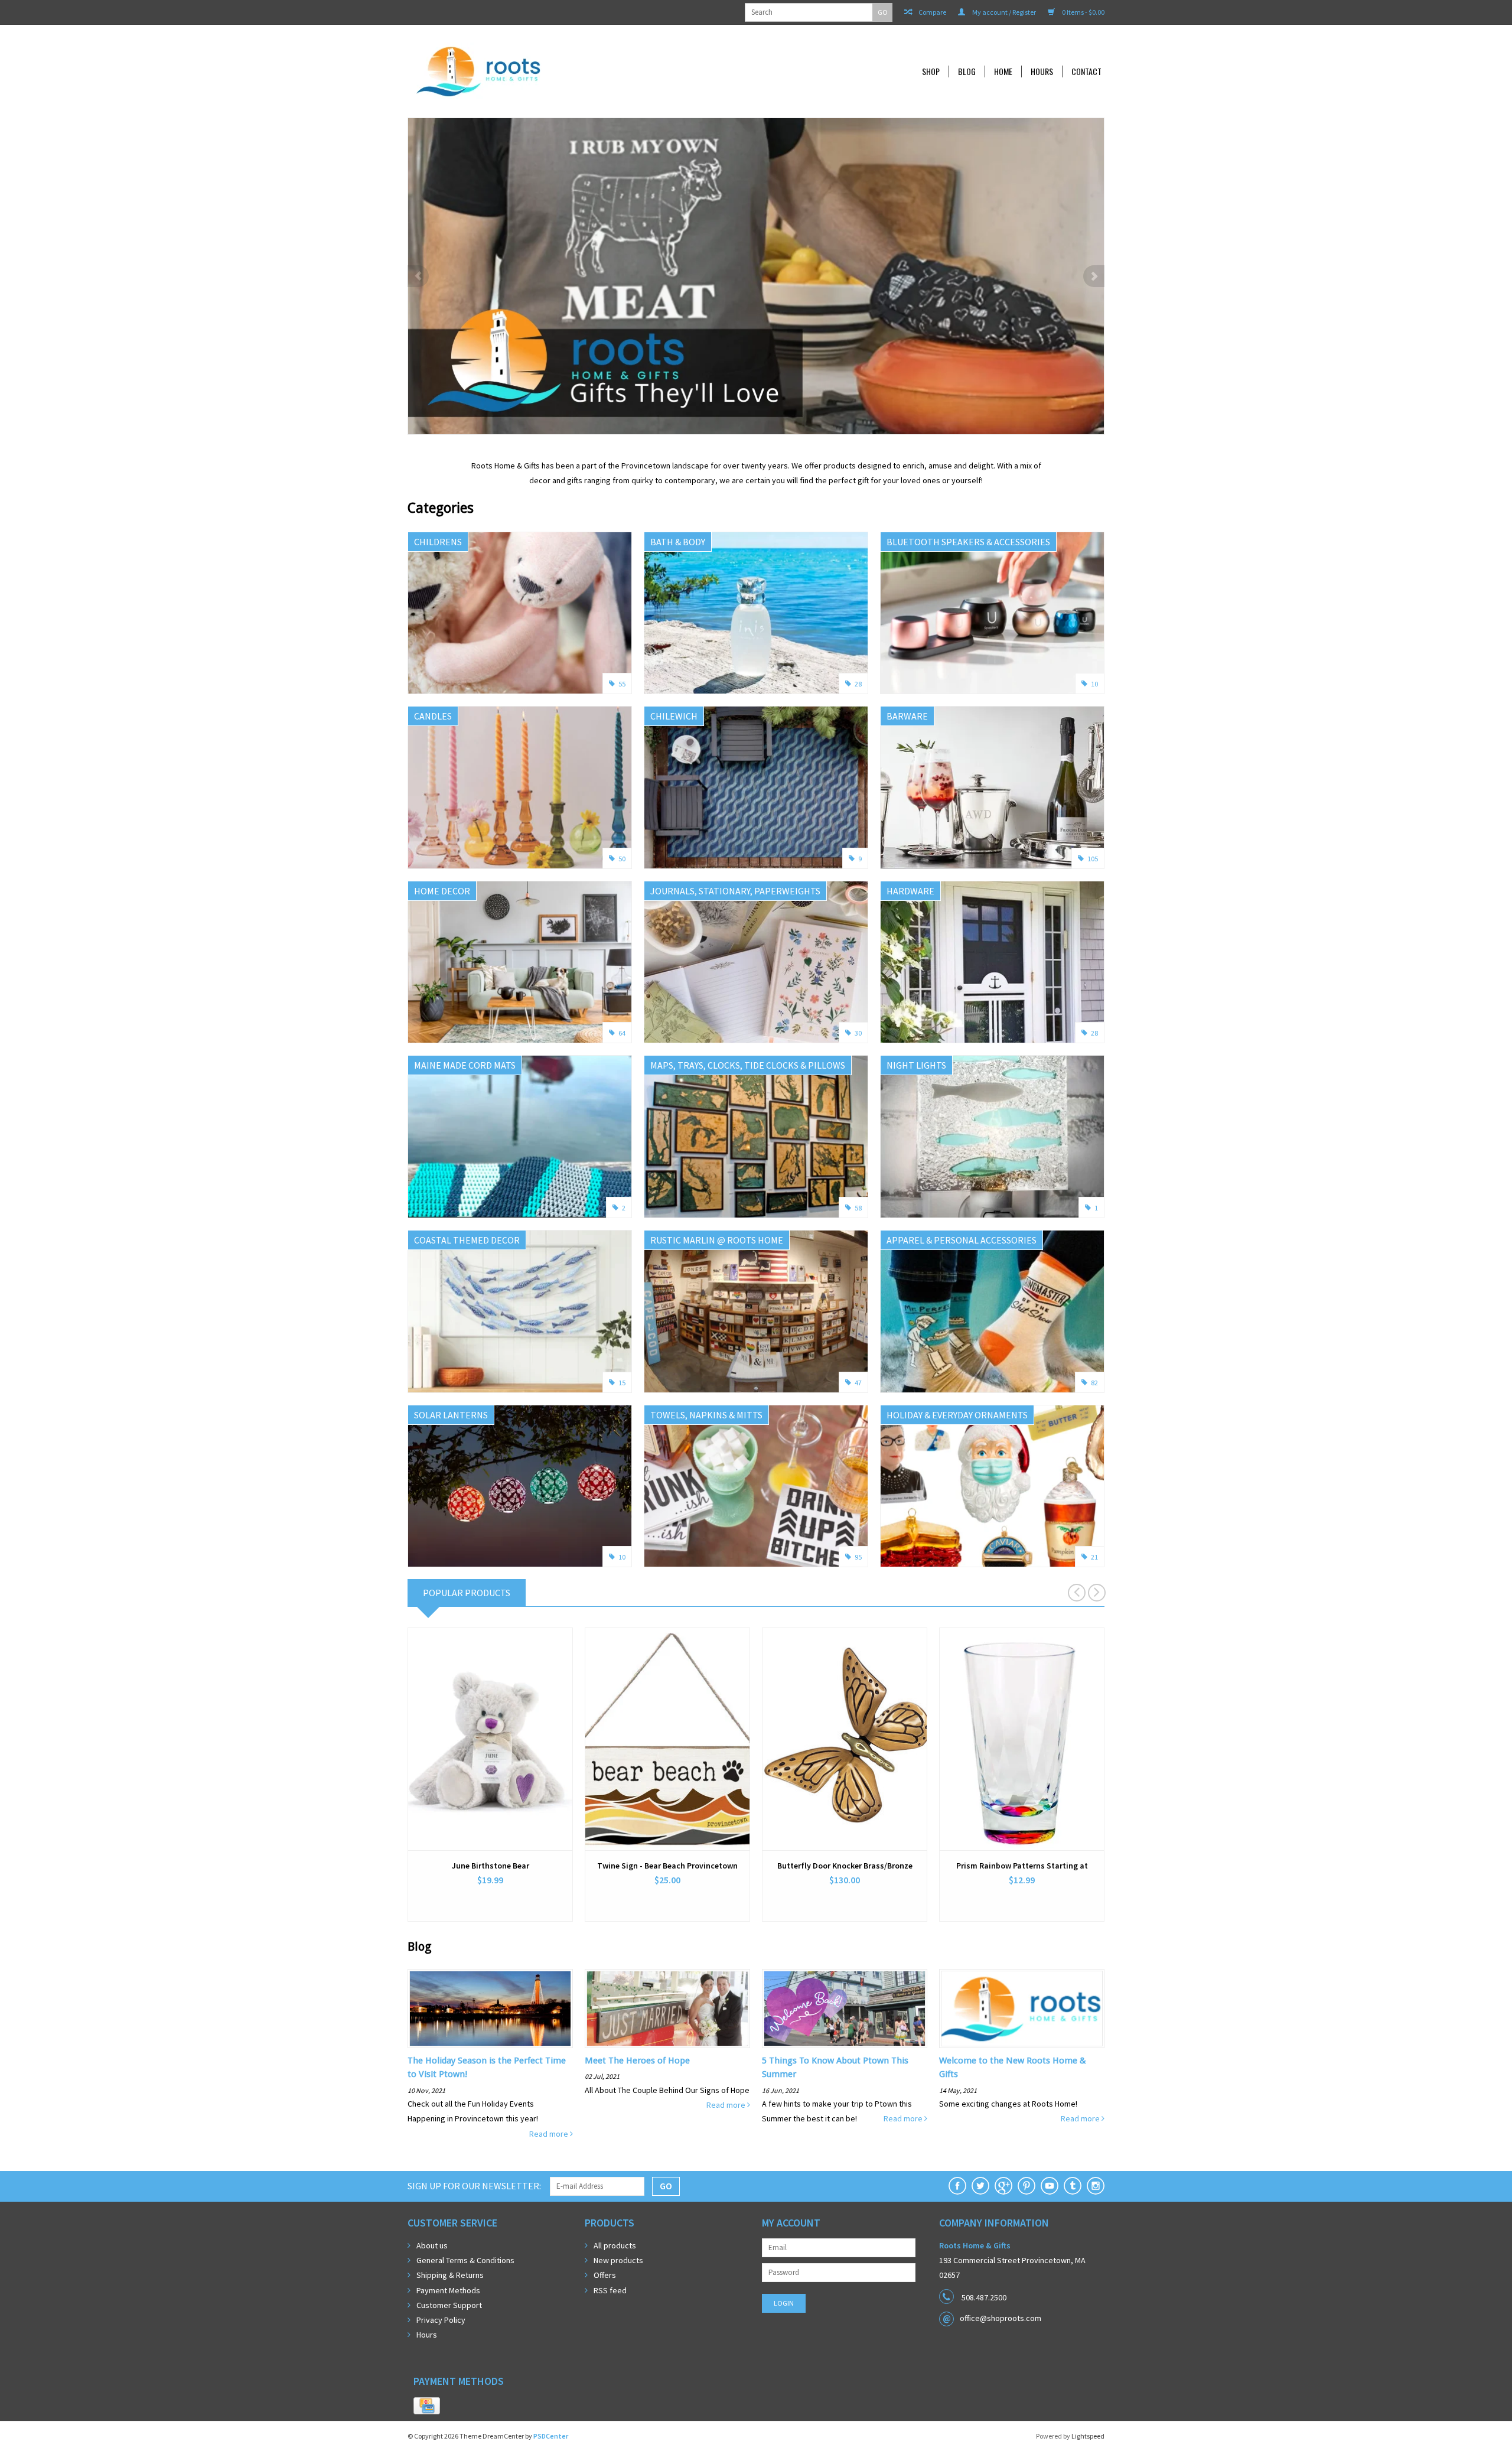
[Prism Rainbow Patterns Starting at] (1022, 1739)
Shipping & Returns (450, 2275)
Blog (967, 71)
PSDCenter (551, 2436)
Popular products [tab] (467, 1593)
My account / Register (1003, 12)
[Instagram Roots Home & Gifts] (1096, 2186)
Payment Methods (448, 2290)
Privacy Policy (441, 2320)
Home (1003, 71)
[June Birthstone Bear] (490, 1739)
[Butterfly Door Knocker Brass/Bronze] (845, 1739)
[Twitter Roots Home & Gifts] (980, 2186)
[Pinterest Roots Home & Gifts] (1027, 2186)
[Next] (1094, 276)
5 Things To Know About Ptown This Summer (835, 2067)
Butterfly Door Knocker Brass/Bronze (845, 1866)
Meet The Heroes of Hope (637, 2061)
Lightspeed (1088, 2436)
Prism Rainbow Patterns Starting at (1022, 1866)
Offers (605, 2275)
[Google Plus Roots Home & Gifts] (1003, 2186)
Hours (1042, 71)
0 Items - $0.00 (1083, 12)
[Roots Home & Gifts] (558, 71)
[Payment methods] (427, 2406)
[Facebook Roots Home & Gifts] (957, 2186)
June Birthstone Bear (491, 1866)
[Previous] (418, 276)
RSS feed (610, 2290)
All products (615, 2245)
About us (432, 2245)
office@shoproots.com (1001, 2318)
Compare (932, 12)
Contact (1086, 71)
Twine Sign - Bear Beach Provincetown (667, 1866)
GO (883, 12)
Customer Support (449, 2305)
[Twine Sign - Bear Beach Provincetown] (667, 1739)
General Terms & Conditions (465, 2260)
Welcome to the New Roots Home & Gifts (1013, 2067)
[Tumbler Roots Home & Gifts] (1073, 2186)
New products (618, 2260)
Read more (550, 2134)
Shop (931, 71)
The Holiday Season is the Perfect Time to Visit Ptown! (487, 2067)
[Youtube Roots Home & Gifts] (1050, 2186)
